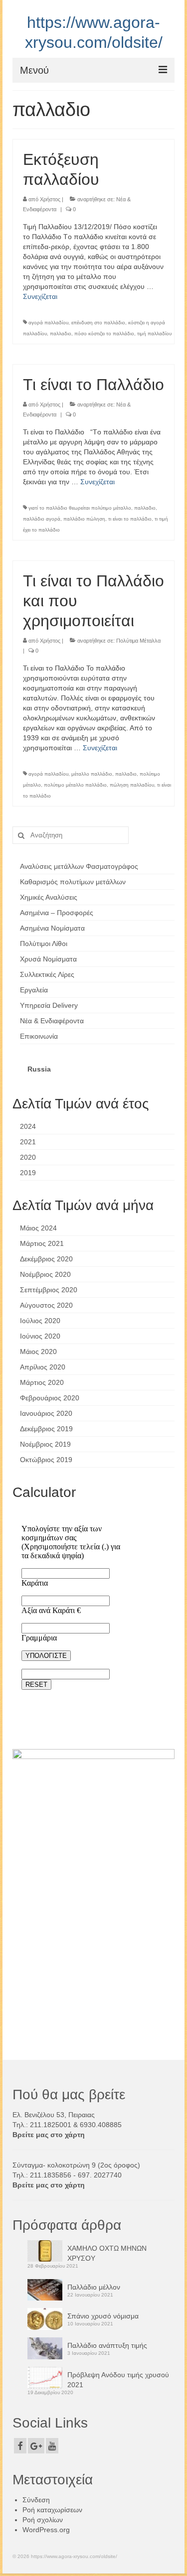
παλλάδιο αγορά (42, 519)
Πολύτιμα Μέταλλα (138, 641)
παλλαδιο (61, 334)
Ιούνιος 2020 (40, 1336)
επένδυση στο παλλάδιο (98, 323)
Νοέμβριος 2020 (45, 1274)
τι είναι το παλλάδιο (130, 519)
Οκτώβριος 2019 (46, 1460)
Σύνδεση (36, 2500)
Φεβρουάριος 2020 (50, 1398)
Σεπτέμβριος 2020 (49, 1290)
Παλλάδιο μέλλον (94, 2287)
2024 (28, 1126)
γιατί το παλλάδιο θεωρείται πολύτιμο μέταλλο (80, 508)
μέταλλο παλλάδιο (92, 774)
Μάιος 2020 (38, 1352)
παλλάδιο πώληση (84, 519)
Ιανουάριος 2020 (46, 1413)
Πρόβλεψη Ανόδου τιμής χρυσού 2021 (118, 2380)
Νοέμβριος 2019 (45, 1444)
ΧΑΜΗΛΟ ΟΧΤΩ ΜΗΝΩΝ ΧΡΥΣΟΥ (107, 2253)
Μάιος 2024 (38, 1228)
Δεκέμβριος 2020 (46, 1259)
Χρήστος (50, 199)
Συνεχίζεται (40, 296)
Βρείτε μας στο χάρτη (49, 2135)
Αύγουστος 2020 (46, 1305)
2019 (28, 1173)
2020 (28, 1157)
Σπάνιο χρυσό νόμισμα (103, 2316)
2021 (28, 1142)
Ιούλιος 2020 (40, 1321)
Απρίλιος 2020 (43, 1367)
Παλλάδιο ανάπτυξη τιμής (107, 2345)
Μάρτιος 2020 (42, 1382)
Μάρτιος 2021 (42, 1243)
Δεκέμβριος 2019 (46, 1429)
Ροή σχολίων (43, 2520)
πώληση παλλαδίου (132, 785)
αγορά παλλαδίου (48, 323)
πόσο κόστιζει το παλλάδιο (104, 334)
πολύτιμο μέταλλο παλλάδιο (75, 785)
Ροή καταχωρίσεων (52, 2510)
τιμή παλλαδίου (154, 334)
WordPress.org (46, 2530)
